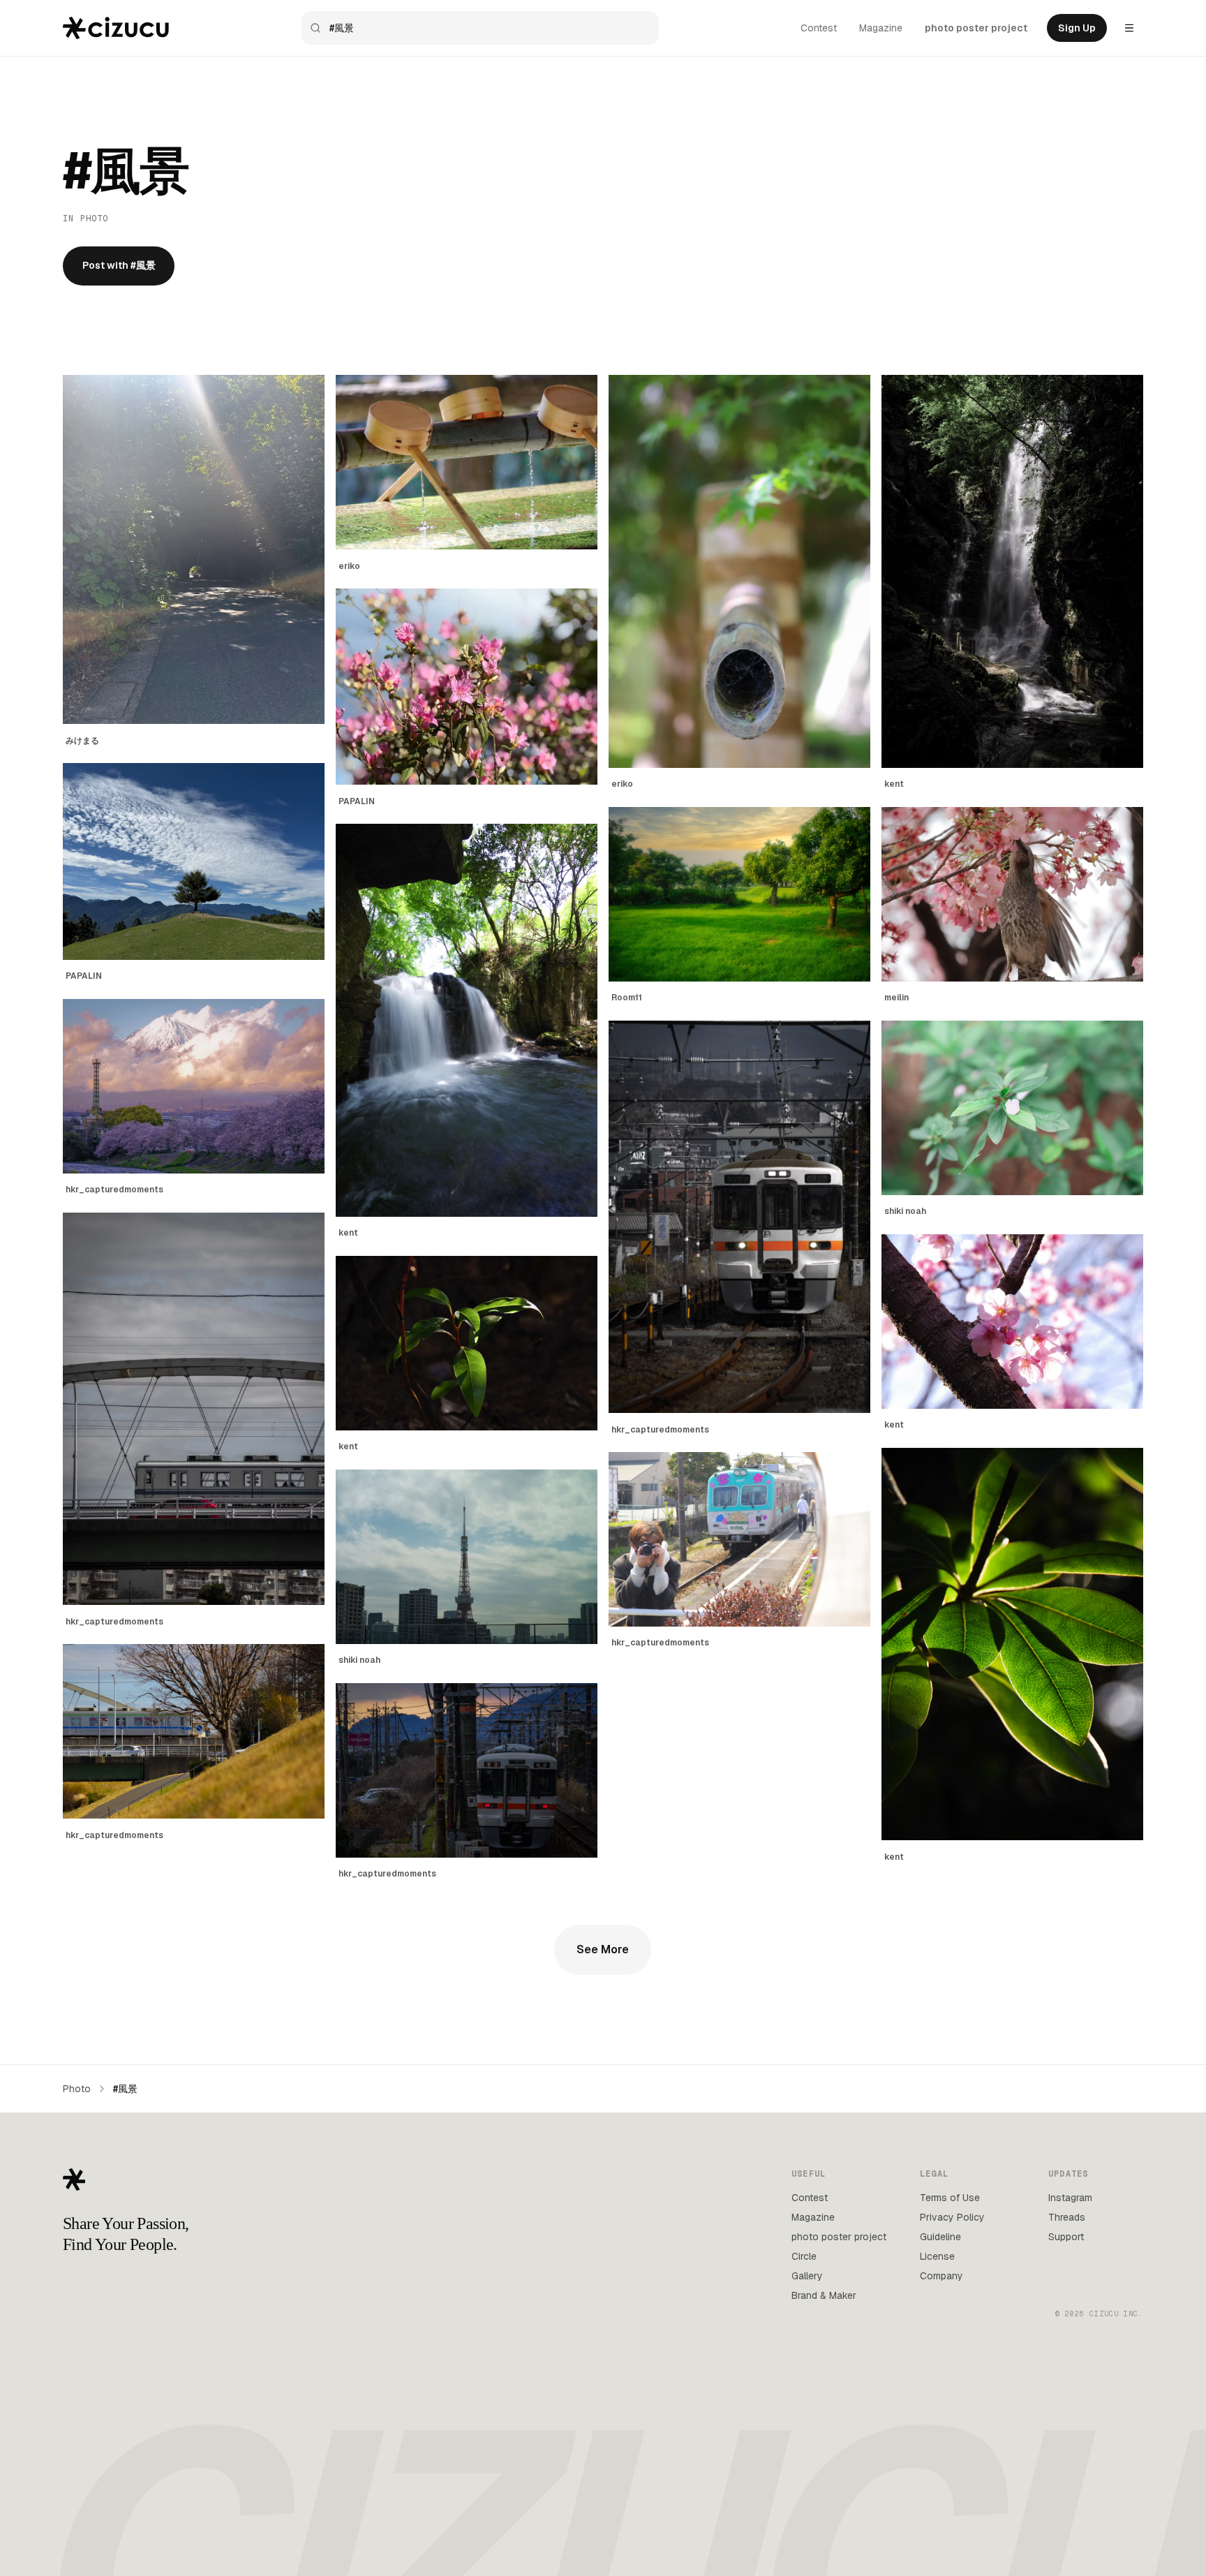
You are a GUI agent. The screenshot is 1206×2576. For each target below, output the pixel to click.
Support (1066, 2237)
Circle (804, 2256)
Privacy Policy (952, 2217)
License (937, 2256)
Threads (1067, 2217)
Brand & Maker (824, 2295)
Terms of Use (950, 2198)
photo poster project (976, 28)
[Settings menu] (1129, 28)
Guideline (940, 2237)
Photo (77, 2089)
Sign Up (1077, 28)
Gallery (807, 2276)
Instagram (1070, 2198)
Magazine (881, 28)
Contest (819, 28)
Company (941, 2276)
